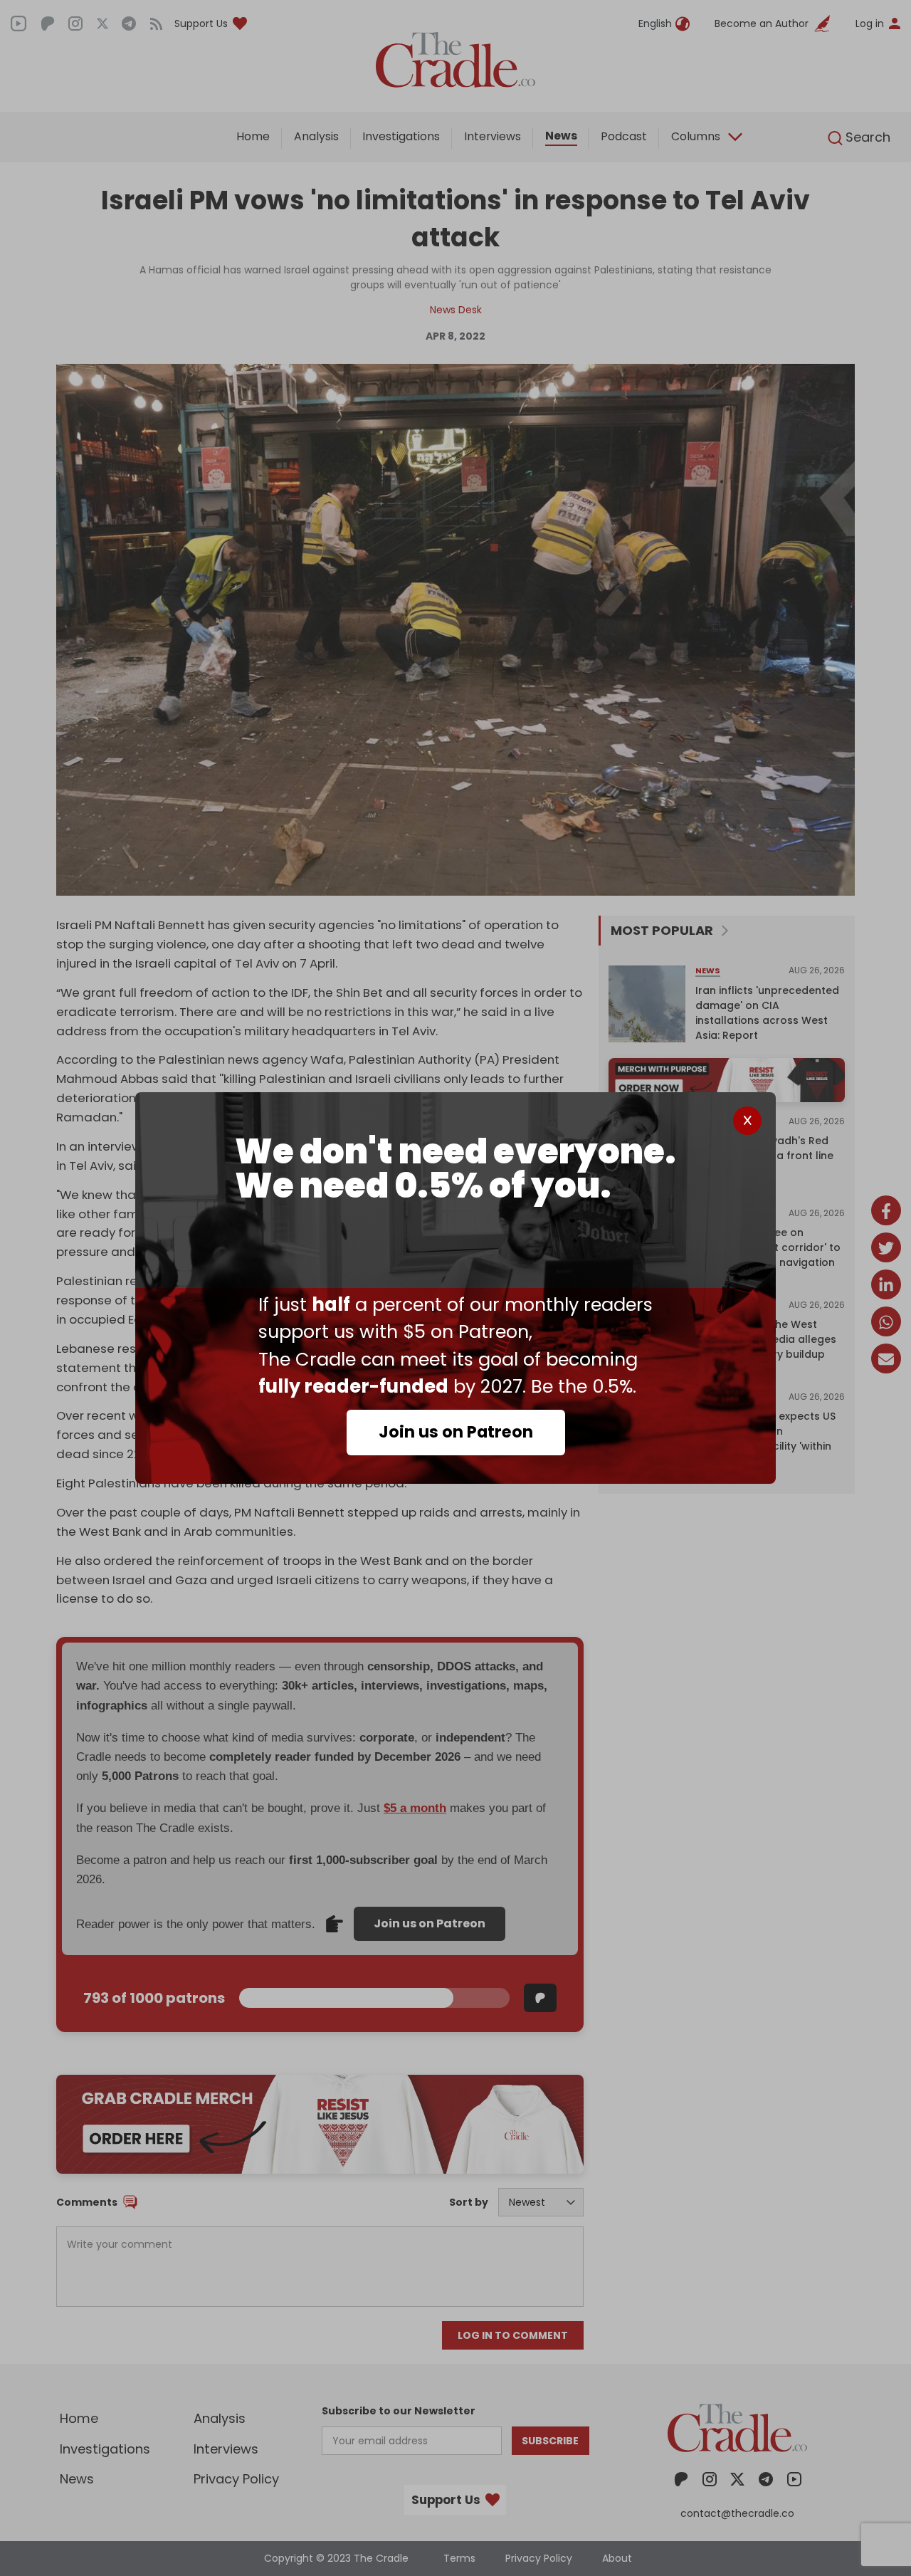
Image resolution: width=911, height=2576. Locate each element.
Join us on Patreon (456, 1432)
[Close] (747, 1121)
